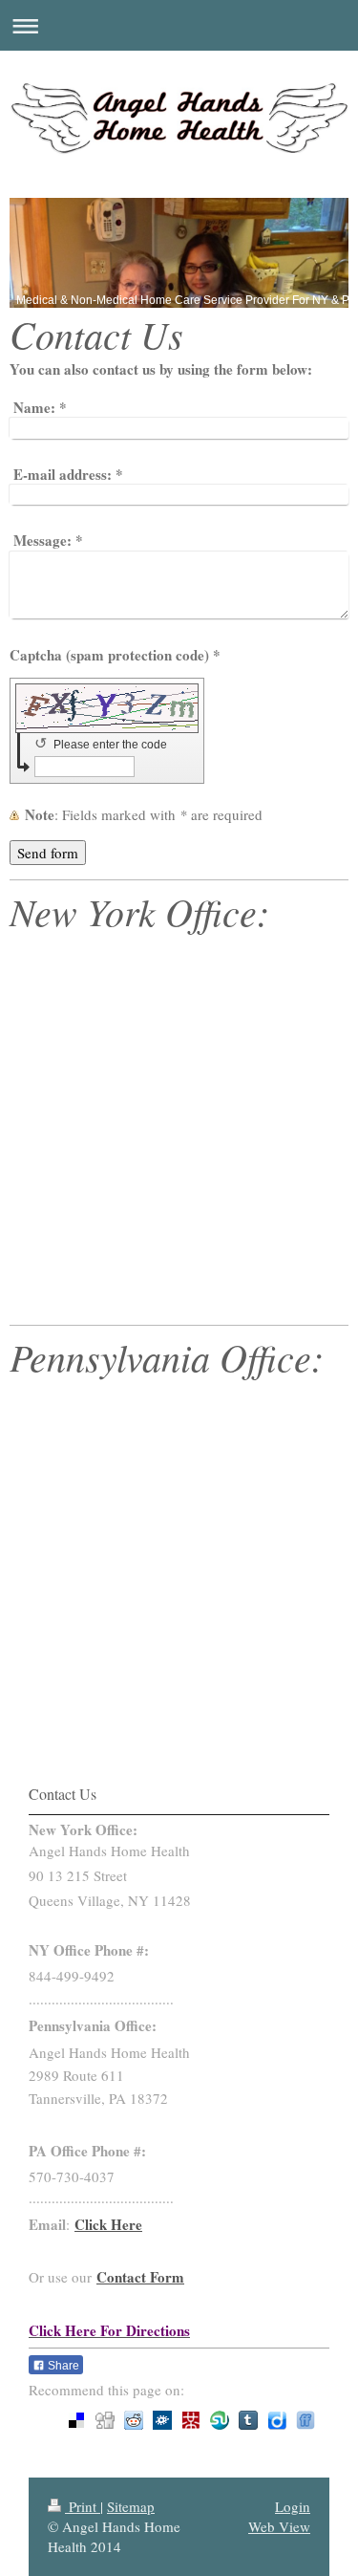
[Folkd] (162, 2420)
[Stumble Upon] (220, 2420)
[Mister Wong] (191, 2420)
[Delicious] (76, 2420)
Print (83, 2506)
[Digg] (105, 2420)
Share (62, 2366)
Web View (279, 2526)
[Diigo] (277, 2420)
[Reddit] (134, 2420)
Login (293, 2506)
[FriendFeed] (305, 2420)
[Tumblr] (248, 2420)
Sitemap (131, 2506)
